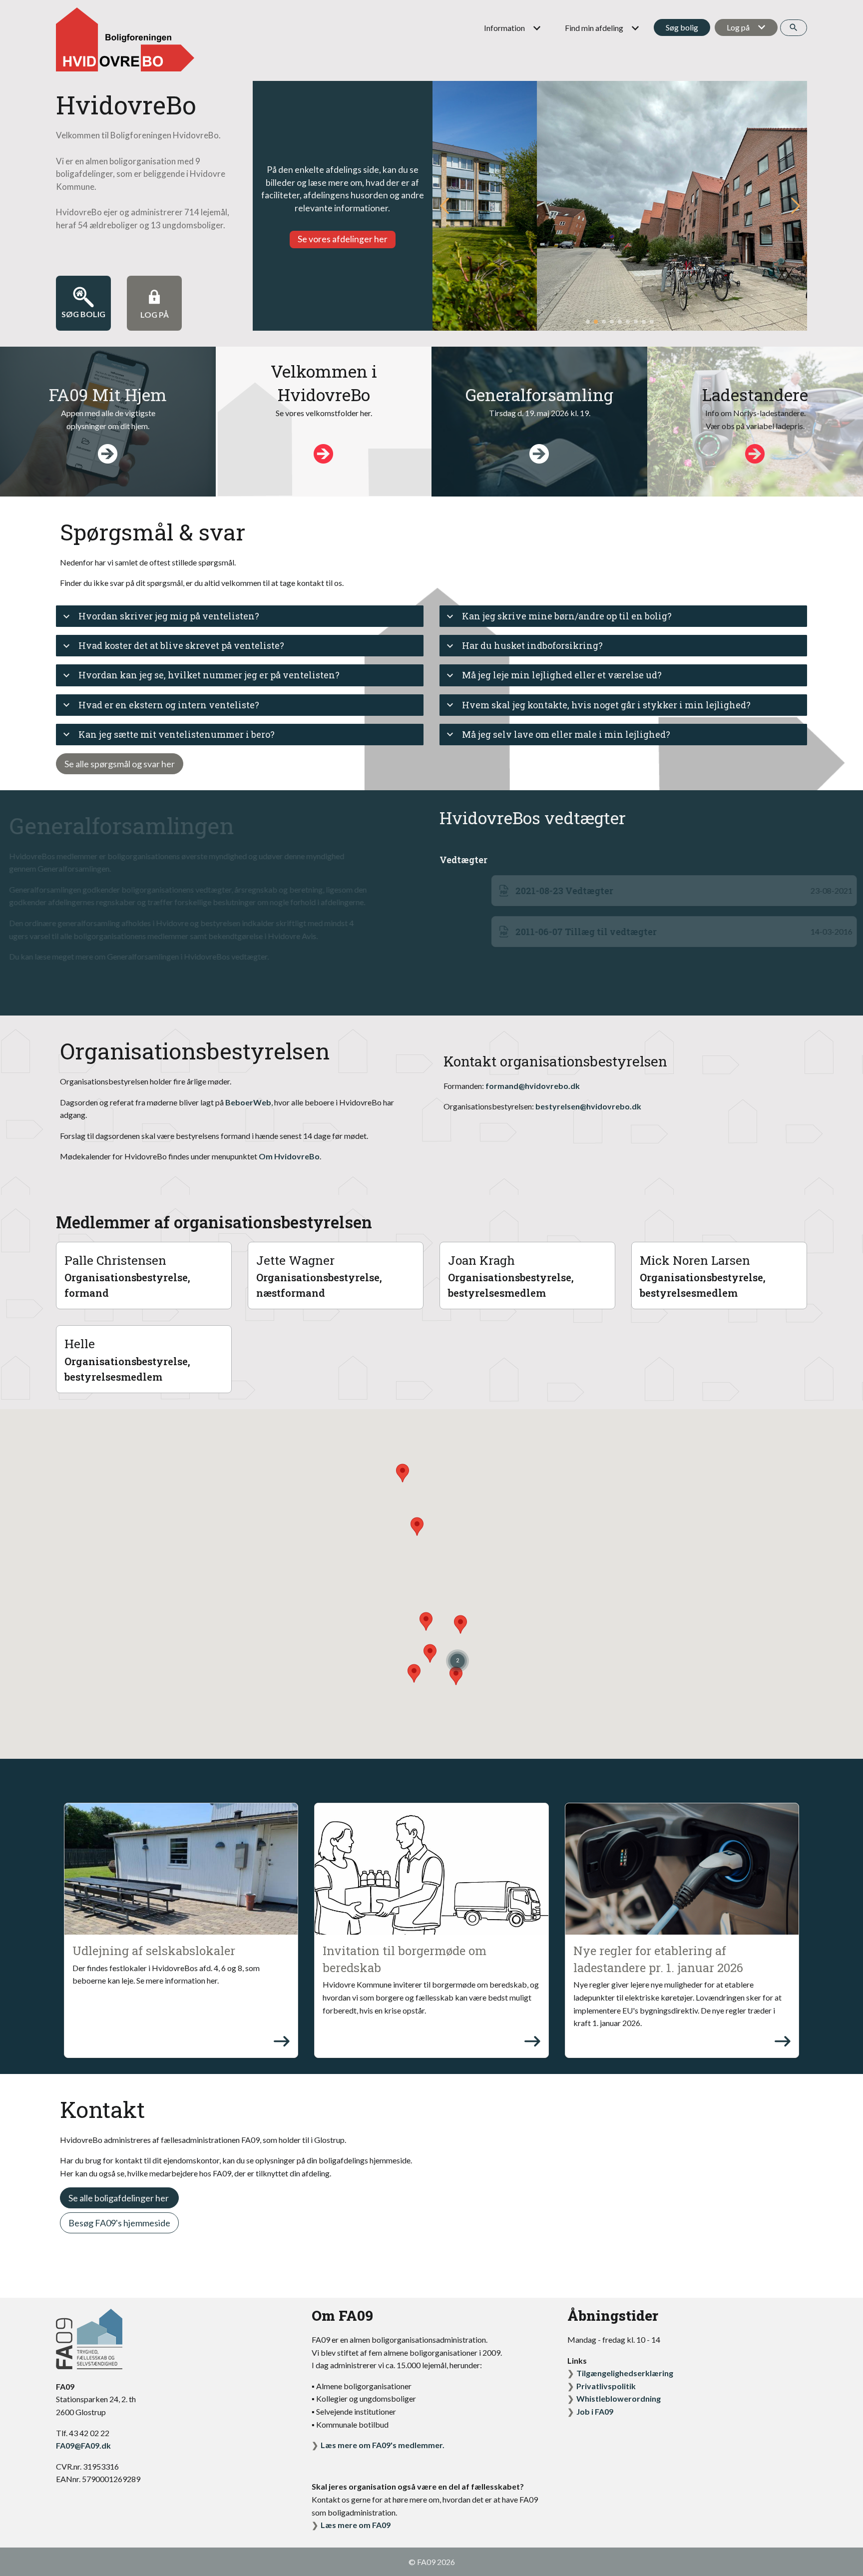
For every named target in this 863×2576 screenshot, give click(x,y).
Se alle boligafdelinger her (119, 2198)
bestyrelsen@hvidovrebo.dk (588, 1106)
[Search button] (794, 28)
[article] (181, 1930)
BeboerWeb (248, 1102)
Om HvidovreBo (289, 1156)
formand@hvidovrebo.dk (533, 1086)
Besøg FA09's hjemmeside (119, 2223)
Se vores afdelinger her (343, 239)
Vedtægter (463, 860)
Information (504, 28)
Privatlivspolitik (606, 2386)
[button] (795, 206)
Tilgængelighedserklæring (625, 2373)
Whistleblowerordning (619, 2398)
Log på (738, 27)
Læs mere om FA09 (356, 2525)
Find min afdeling (594, 28)
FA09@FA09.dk (83, 2445)
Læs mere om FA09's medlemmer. (383, 2445)
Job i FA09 (595, 2411)
